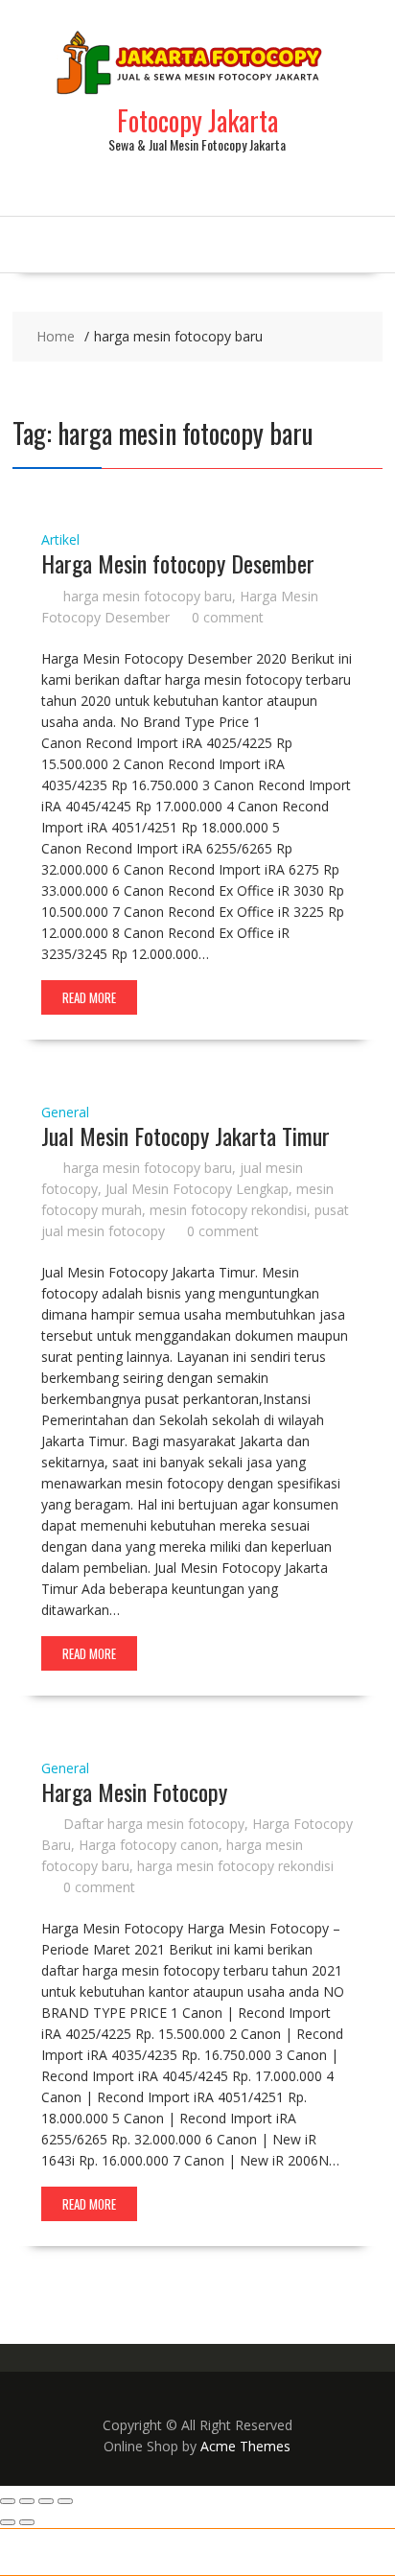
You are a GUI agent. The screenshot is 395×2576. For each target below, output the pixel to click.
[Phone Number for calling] (33, 2552)
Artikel (60, 539)
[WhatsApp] (164, 2552)
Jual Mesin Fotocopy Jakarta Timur (186, 1136)
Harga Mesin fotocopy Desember (178, 563)
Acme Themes (245, 2446)
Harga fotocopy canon (149, 1845)
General (65, 1112)
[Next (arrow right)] (27, 2522)
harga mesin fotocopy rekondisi (235, 1866)
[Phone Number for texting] (99, 2552)
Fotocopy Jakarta (197, 120)
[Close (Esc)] (65, 2501)
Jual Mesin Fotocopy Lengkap (197, 1189)
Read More (89, 997)
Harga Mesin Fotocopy (134, 1791)
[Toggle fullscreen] (27, 2501)
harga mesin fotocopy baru (148, 596)
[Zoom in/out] (8, 2501)
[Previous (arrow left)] (8, 2522)
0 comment (228, 617)
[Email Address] (231, 2552)
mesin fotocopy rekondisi (228, 1210)
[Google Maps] (297, 2552)
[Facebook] (362, 2552)
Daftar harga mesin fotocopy (154, 1824)
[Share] (46, 2501)
